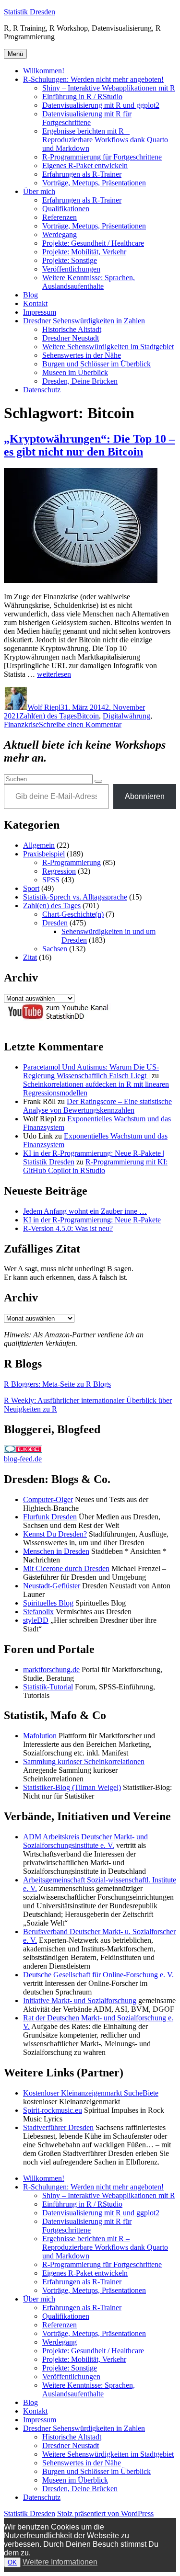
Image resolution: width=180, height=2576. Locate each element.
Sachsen (55, 949)
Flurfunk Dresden (50, 1517)
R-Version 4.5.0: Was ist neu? (68, 1228)
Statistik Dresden (30, 12)
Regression (59, 871)
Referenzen (60, 217)
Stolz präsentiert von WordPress (105, 2513)
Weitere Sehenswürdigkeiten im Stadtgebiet (108, 347)
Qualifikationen (66, 209)
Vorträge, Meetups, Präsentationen (94, 183)
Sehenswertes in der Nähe (82, 355)
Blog (30, 295)
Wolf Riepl (44, 707)
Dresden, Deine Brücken (80, 381)
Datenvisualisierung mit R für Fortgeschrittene (87, 118)
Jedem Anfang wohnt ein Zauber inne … (85, 1211)
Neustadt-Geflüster (52, 1586)
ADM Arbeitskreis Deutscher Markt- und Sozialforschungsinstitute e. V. (85, 1841)
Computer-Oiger (48, 1499)
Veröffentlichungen (71, 269)
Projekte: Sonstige (70, 260)
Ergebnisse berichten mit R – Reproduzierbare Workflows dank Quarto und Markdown (105, 140)
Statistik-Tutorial (48, 1687)
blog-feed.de (23, 1459)
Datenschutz (42, 390)
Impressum (40, 312)
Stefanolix (38, 1612)
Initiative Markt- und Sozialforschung (80, 2000)
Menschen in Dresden (56, 1551)
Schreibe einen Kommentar (80, 724)
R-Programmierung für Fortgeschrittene (102, 157)
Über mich (39, 191)
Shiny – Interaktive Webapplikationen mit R (109, 88)
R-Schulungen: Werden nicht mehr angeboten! (93, 79)
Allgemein (39, 845)
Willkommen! (44, 71)
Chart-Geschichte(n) (73, 914)
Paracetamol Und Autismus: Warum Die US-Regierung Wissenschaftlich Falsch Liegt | (91, 1071)
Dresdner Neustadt (71, 338)
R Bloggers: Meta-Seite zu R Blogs (57, 1384)
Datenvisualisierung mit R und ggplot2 (101, 105)
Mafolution (40, 1736)
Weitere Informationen (60, 2562)
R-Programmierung (72, 862)
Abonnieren (145, 796)
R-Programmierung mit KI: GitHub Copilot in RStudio (95, 1166)
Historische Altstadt (72, 329)
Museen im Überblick (75, 372)
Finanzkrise (21, 724)
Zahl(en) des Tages (48, 716)
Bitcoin (88, 716)
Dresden (55, 923)
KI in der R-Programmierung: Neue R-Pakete (92, 1220)
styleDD (36, 1620)
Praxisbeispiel (44, 854)
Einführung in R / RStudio (82, 97)
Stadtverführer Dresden (58, 2127)
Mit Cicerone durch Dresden (66, 1568)
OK (12, 2562)
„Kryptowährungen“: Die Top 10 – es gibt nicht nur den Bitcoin (89, 445)
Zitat (30, 957)
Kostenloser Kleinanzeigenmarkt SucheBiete (91, 2093)
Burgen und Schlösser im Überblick (96, 364)
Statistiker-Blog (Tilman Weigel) (72, 1787)
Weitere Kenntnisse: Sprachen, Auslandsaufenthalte (89, 282)
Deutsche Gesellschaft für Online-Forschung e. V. (98, 1975)
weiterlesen (54, 674)
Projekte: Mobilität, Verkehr (84, 252)
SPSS (51, 880)
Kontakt (35, 303)
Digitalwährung (126, 716)
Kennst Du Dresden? (55, 1534)
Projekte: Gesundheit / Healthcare (93, 243)
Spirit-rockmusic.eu (53, 2110)
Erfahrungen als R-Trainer (82, 174)
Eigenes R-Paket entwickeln (85, 165)
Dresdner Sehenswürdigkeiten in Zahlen (84, 321)
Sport (31, 888)
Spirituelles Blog (48, 1603)
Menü (15, 54)
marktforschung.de (51, 1670)
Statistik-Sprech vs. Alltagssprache (75, 897)
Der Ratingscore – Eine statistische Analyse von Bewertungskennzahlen (97, 1106)
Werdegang (60, 234)
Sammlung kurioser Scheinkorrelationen (84, 1761)
